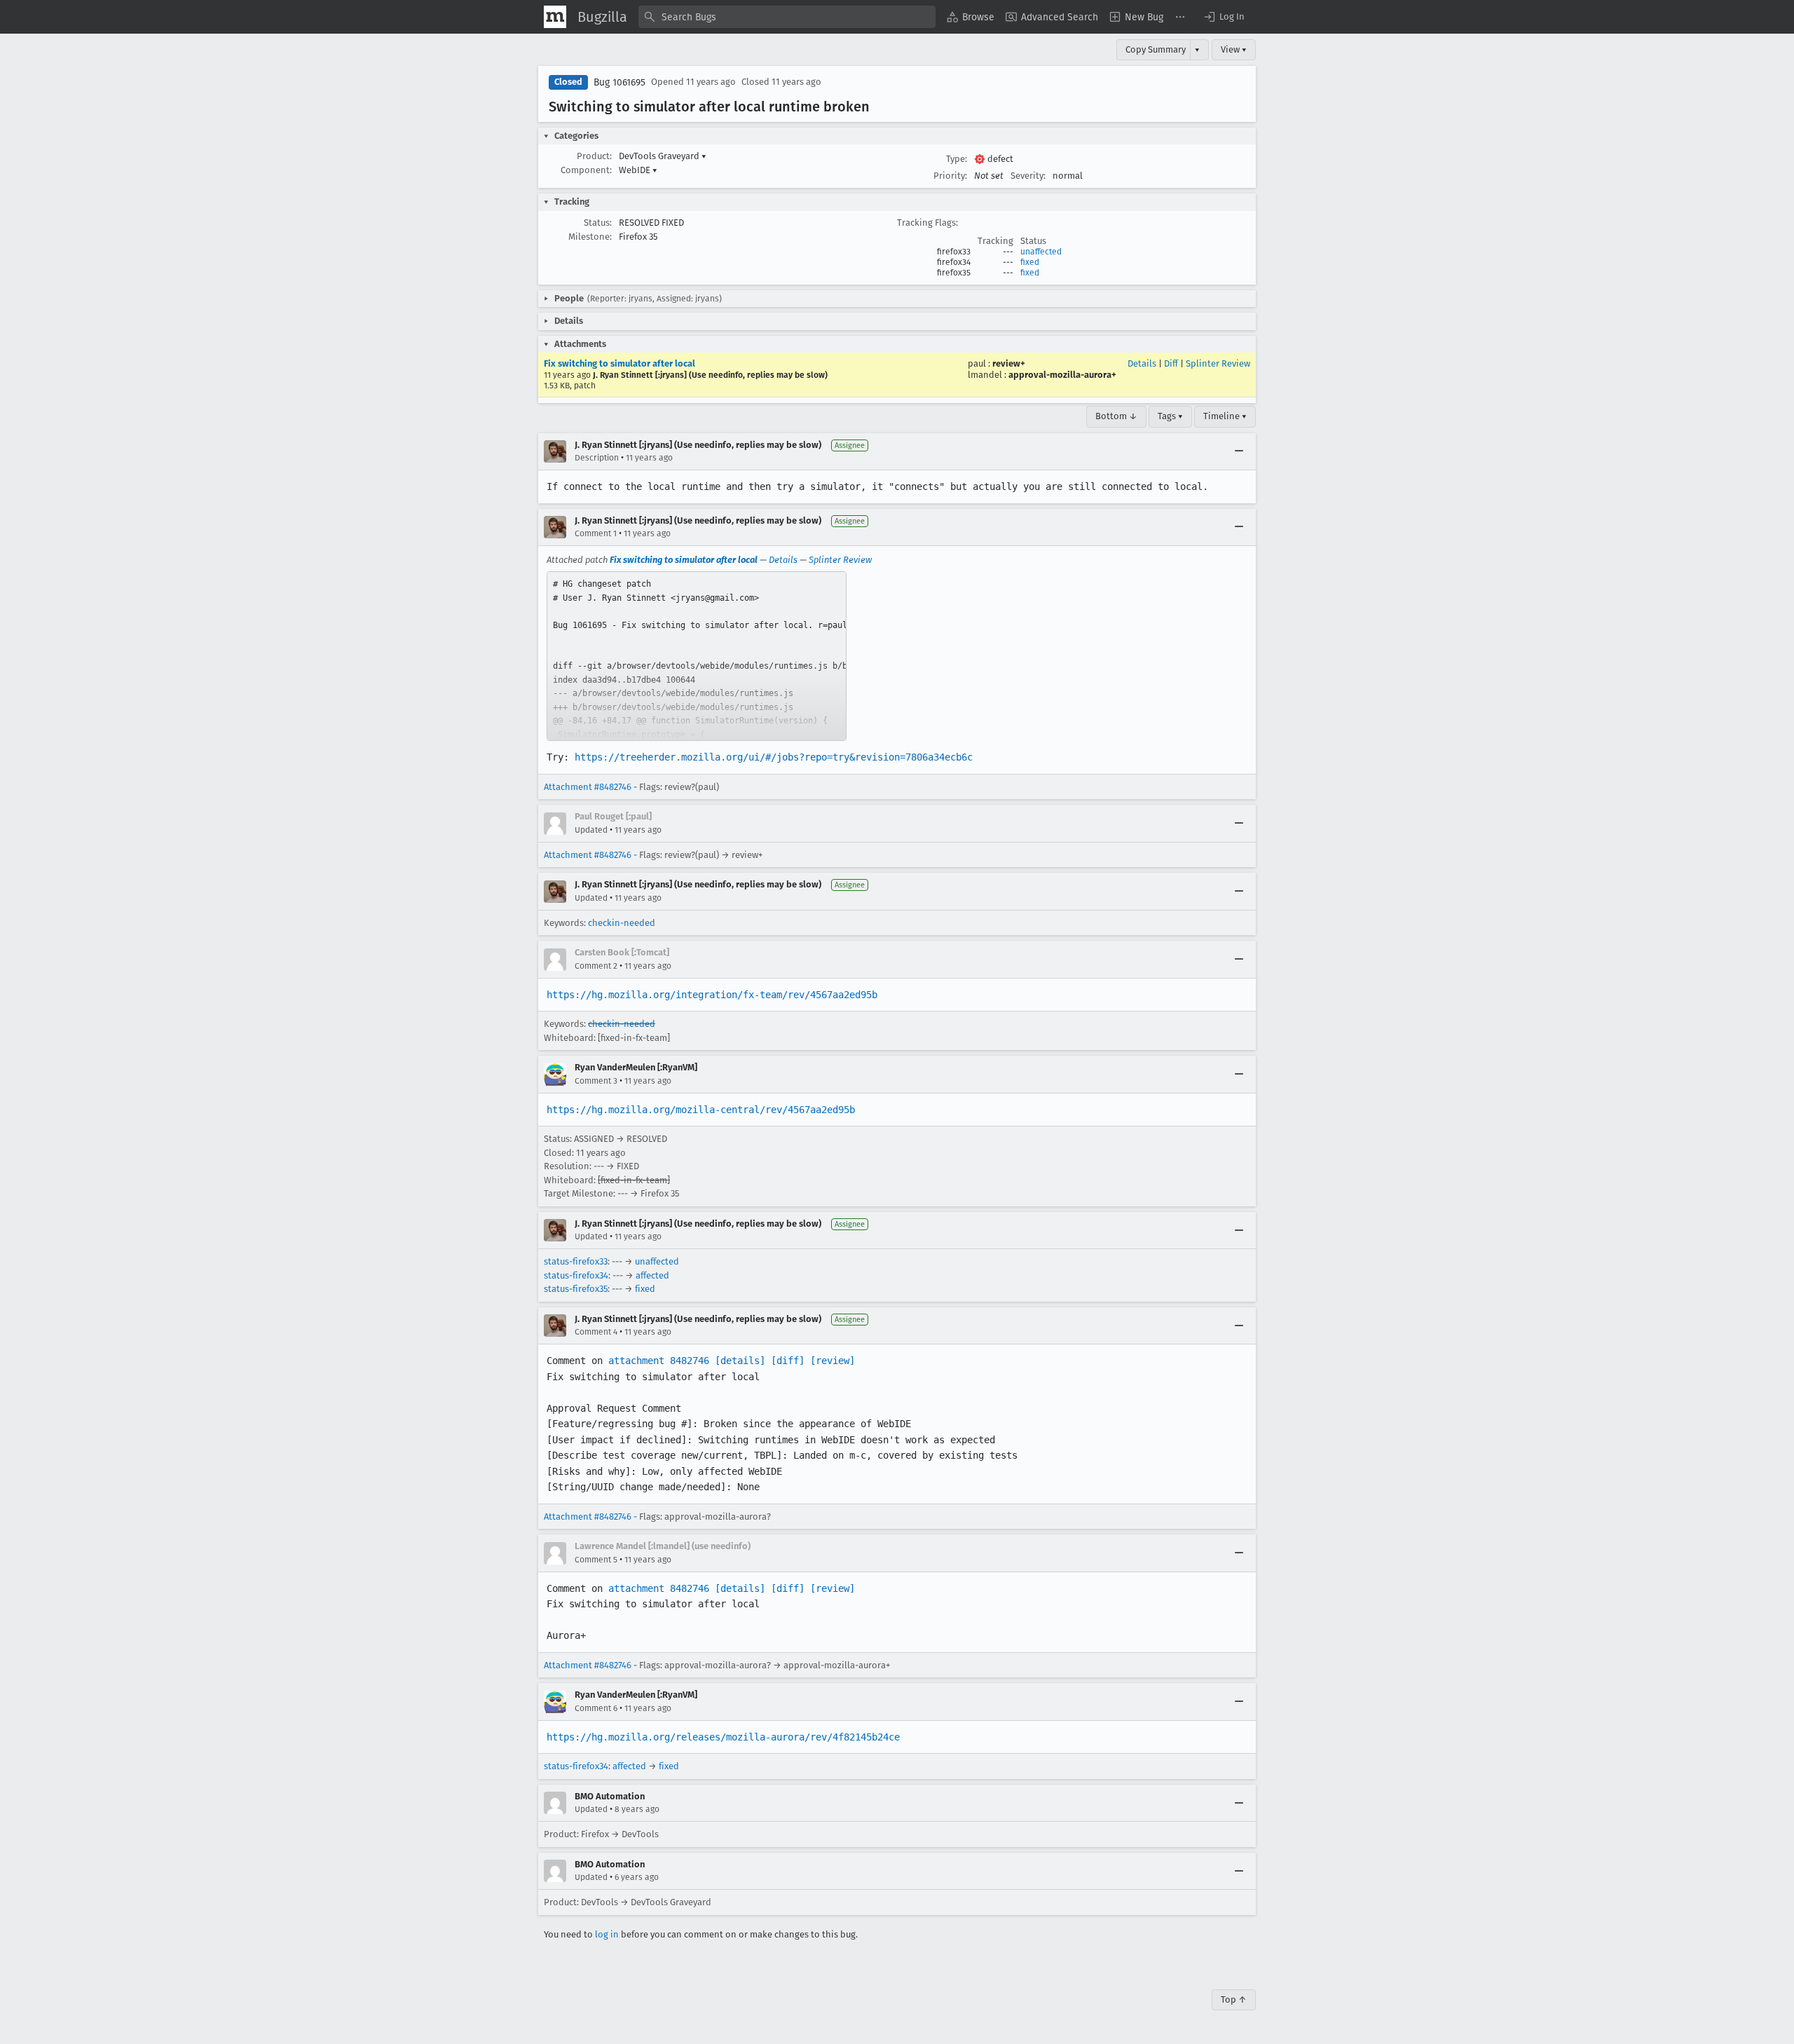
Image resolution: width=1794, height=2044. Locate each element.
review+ (1009, 363)
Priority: (950, 176)
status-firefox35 (576, 1289)
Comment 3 (596, 1081)
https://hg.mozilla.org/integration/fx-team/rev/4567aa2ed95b (712, 995)
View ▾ (1234, 49)
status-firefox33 (576, 1261)
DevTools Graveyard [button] (663, 156)
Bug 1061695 (619, 82)
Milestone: (590, 237)
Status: (598, 223)
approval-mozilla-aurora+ (1062, 375)
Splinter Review (1218, 363)
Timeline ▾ (1225, 416)
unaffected (1041, 252)
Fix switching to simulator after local (619, 363)
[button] (1224, 17)
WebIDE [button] (638, 170)
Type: (957, 159)
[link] (697, 656)
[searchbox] (787, 17)
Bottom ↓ (1116, 416)
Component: (586, 170)
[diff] (788, 1361)
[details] (740, 1361)
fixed (1030, 262)
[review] (833, 1361)
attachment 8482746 (659, 1361)
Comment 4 (596, 1332)
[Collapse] (1239, 451)
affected (652, 1275)
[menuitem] (971, 17)
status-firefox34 (576, 1275)
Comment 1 (596, 533)
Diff (1171, 363)
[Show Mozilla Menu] (555, 17)
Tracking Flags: (927, 223)
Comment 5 (596, 1560)
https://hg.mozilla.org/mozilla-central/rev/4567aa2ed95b (701, 1110)
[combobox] (787, 17)
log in (607, 1934)
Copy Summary (1156, 49)
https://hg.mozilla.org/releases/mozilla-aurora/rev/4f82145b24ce (723, 1737)
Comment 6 (596, 1708)
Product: (594, 156)
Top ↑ (1234, 1999)
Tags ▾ (1170, 416)
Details (1142, 363)
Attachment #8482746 (588, 787)
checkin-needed (622, 923)
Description (597, 458)
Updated (591, 830)
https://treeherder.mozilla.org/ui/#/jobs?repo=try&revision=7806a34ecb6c (774, 757)
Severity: (1028, 176)
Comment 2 (596, 966)
